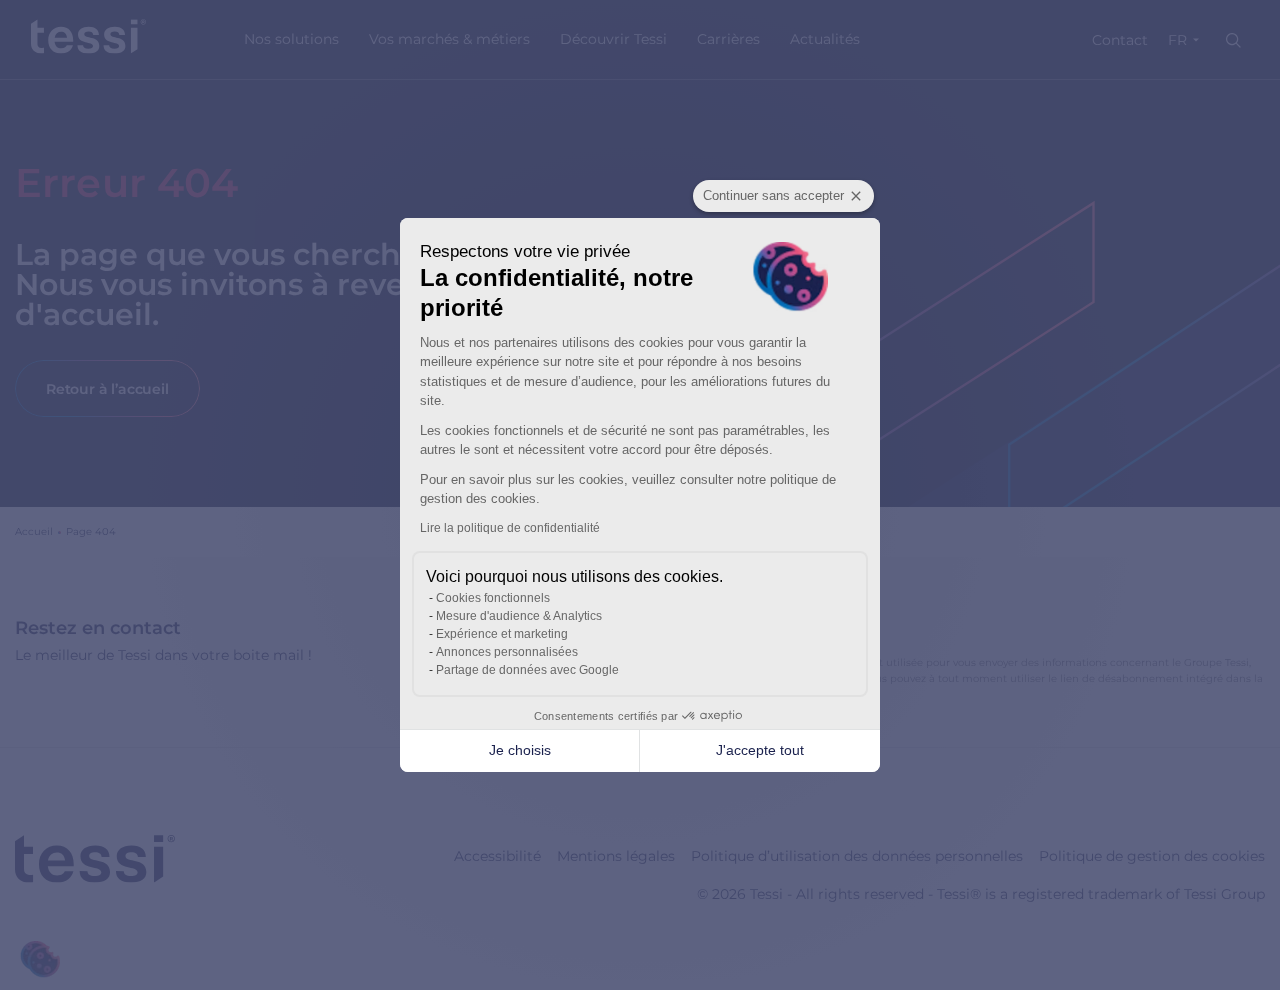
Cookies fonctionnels (493, 598)
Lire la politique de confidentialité (510, 528)
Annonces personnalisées (507, 652)
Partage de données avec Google (527, 670)
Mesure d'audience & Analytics (519, 616)
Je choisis (520, 750)
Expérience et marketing (502, 634)
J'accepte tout (760, 750)
